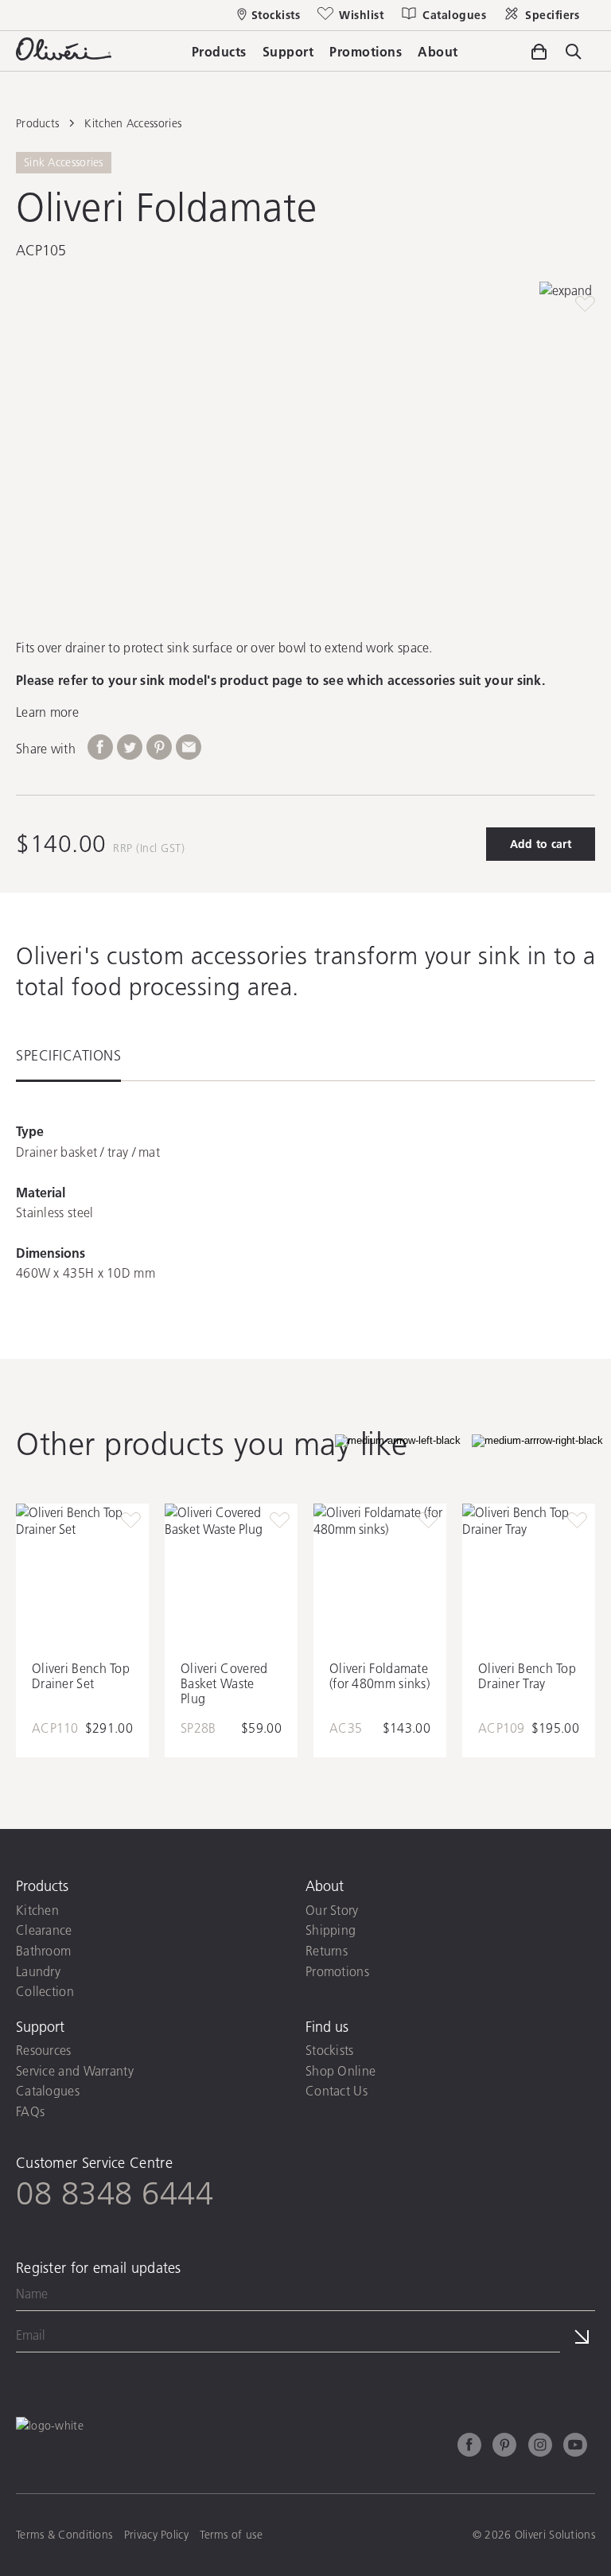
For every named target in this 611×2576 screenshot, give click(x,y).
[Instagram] (540, 2447)
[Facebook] (469, 2447)
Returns (327, 1950)
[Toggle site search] (574, 53)
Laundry (38, 1971)
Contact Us (337, 2090)
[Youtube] (575, 2447)
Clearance (44, 1930)
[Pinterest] (504, 2447)
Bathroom (43, 1950)
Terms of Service (393, 2368)
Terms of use (231, 2535)
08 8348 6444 (115, 2193)
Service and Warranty (75, 2070)
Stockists (330, 2050)
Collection (45, 1991)
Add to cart (541, 844)
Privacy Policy (298, 2368)
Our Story (332, 1910)
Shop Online (341, 2070)
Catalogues (48, 2090)
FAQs (30, 2111)
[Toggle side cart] (539, 52)
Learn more (47, 712)
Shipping (331, 1930)
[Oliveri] (64, 55)
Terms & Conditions (64, 2535)
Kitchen (37, 1910)
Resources (44, 2050)
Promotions (337, 1971)
